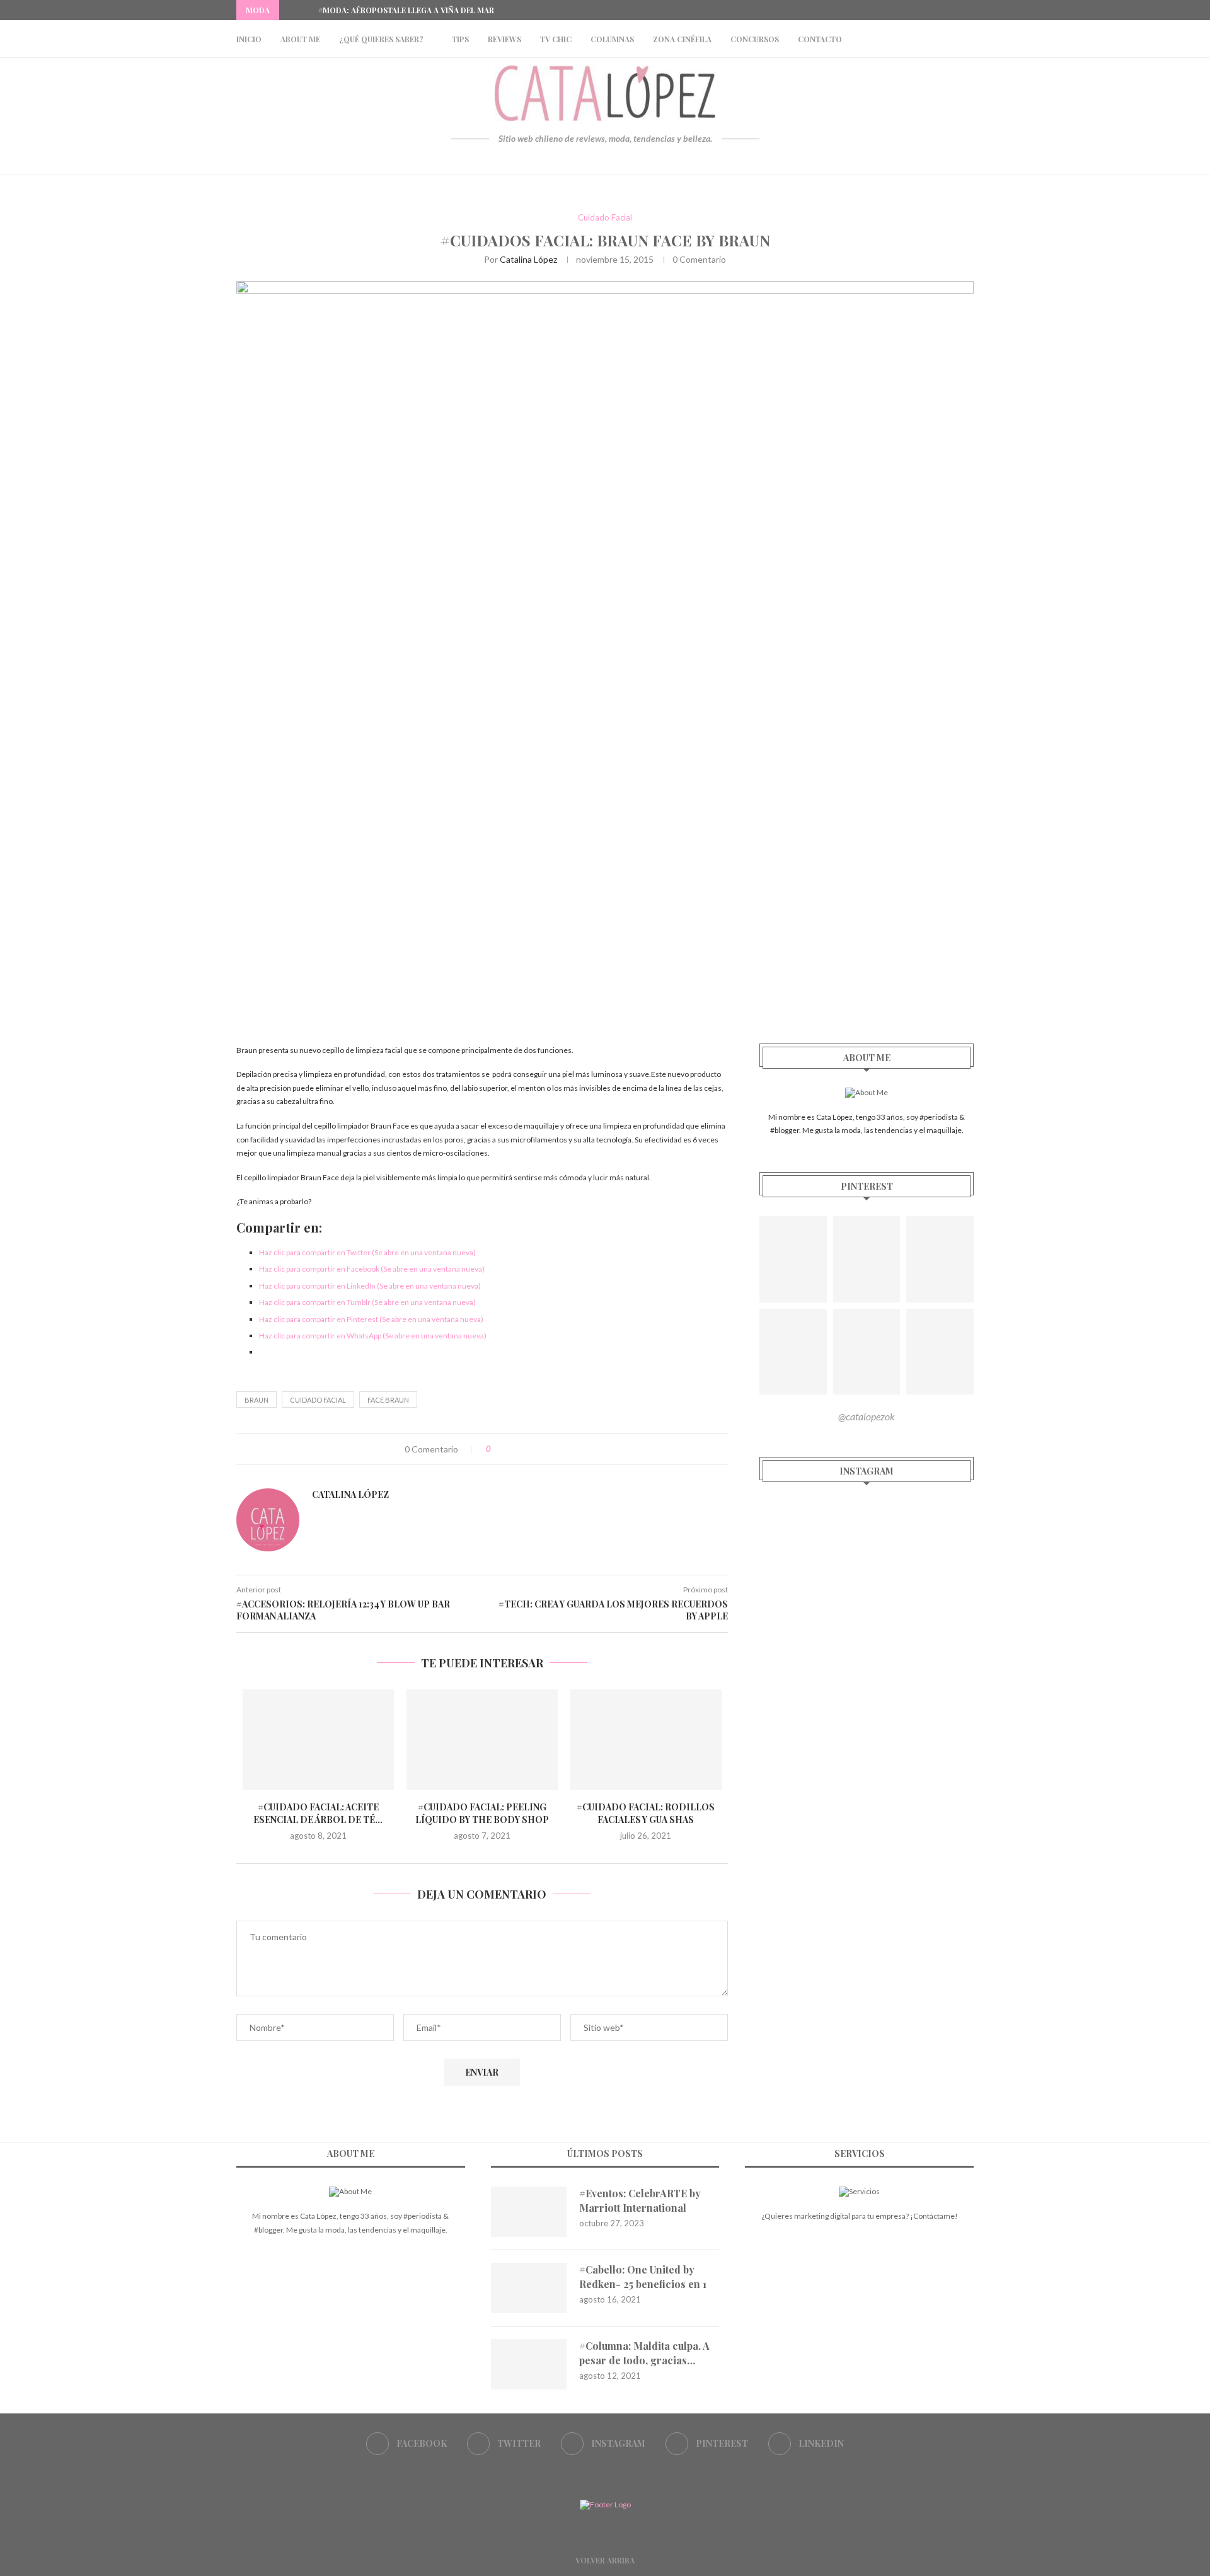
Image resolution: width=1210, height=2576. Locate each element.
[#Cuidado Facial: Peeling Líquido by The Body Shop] (482, 1740)
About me (300, 39)
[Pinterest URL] (793, 1259)
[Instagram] (942, 10)
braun (256, 1400)
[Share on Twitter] (526, 1449)
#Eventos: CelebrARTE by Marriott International (640, 2200)
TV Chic (556, 39)
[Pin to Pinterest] (539, 1449)
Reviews (504, 39)
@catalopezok (867, 1416)
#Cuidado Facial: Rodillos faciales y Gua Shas (646, 1813)
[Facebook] (913, 10)
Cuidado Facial (605, 218)
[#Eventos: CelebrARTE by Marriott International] (529, 2212)
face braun (388, 1400)
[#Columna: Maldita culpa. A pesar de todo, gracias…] (529, 2364)
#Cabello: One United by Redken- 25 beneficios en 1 (643, 2276)
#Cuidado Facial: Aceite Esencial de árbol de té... (318, 1813)
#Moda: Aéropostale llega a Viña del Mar (406, 10)
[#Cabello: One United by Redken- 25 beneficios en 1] (529, 2288)
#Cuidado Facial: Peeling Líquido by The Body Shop (482, 1813)
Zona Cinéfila (682, 39)
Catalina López (528, 259)
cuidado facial (318, 1400)
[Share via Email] (552, 1449)
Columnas (612, 39)
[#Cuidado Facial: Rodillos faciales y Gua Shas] (646, 1740)
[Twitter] (927, 10)
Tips (460, 39)
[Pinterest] (956, 10)
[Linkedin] (971, 10)
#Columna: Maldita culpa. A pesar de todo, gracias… (644, 2353)
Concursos (755, 39)
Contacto (820, 39)
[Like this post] (498, 1449)
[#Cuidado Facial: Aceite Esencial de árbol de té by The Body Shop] (318, 1740)
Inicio (249, 39)
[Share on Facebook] (513, 1449)
